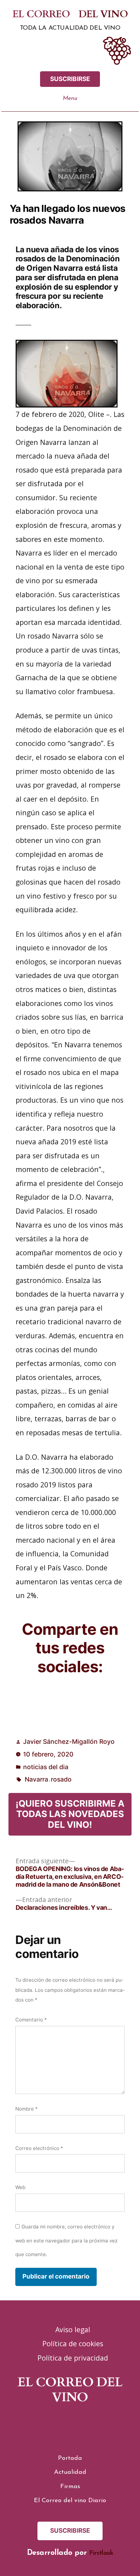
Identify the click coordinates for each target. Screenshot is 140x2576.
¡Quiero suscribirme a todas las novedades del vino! (70, 1814)
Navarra (36, 1779)
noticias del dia (46, 1767)
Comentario (31, 2020)
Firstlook (101, 2553)
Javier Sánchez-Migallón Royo (69, 1742)
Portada (70, 2458)
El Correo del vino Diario (70, 2500)
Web (20, 2187)
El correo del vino (70, 14)
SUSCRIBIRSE (70, 79)
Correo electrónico (39, 2148)
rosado (61, 1779)
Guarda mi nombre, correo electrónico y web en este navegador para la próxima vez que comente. (66, 2240)
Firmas (70, 2486)
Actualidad (70, 2472)
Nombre (27, 2109)
